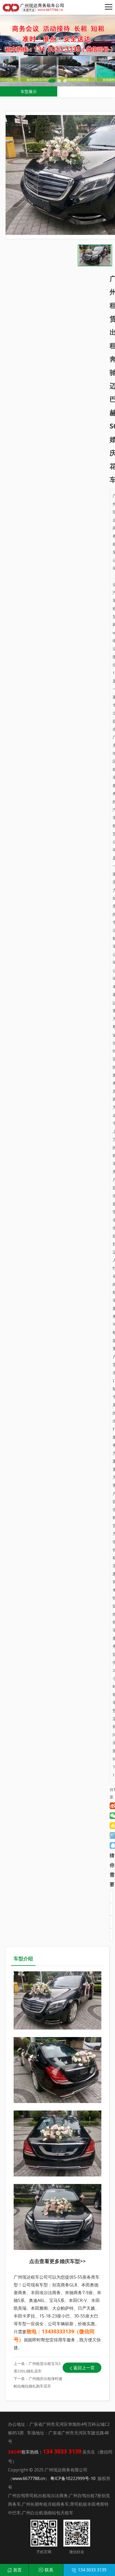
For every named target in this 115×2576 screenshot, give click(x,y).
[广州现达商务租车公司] (35, 7)
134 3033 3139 (92, 2570)
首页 (17, 2570)
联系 (49, 2570)
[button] (52, 81)
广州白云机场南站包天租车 (48, 2513)
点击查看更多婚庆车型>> (57, 2261)
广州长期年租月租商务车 (45, 2504)
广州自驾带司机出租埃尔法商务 (38, 2496)
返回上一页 (84, 2368)
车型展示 (29, 91)
